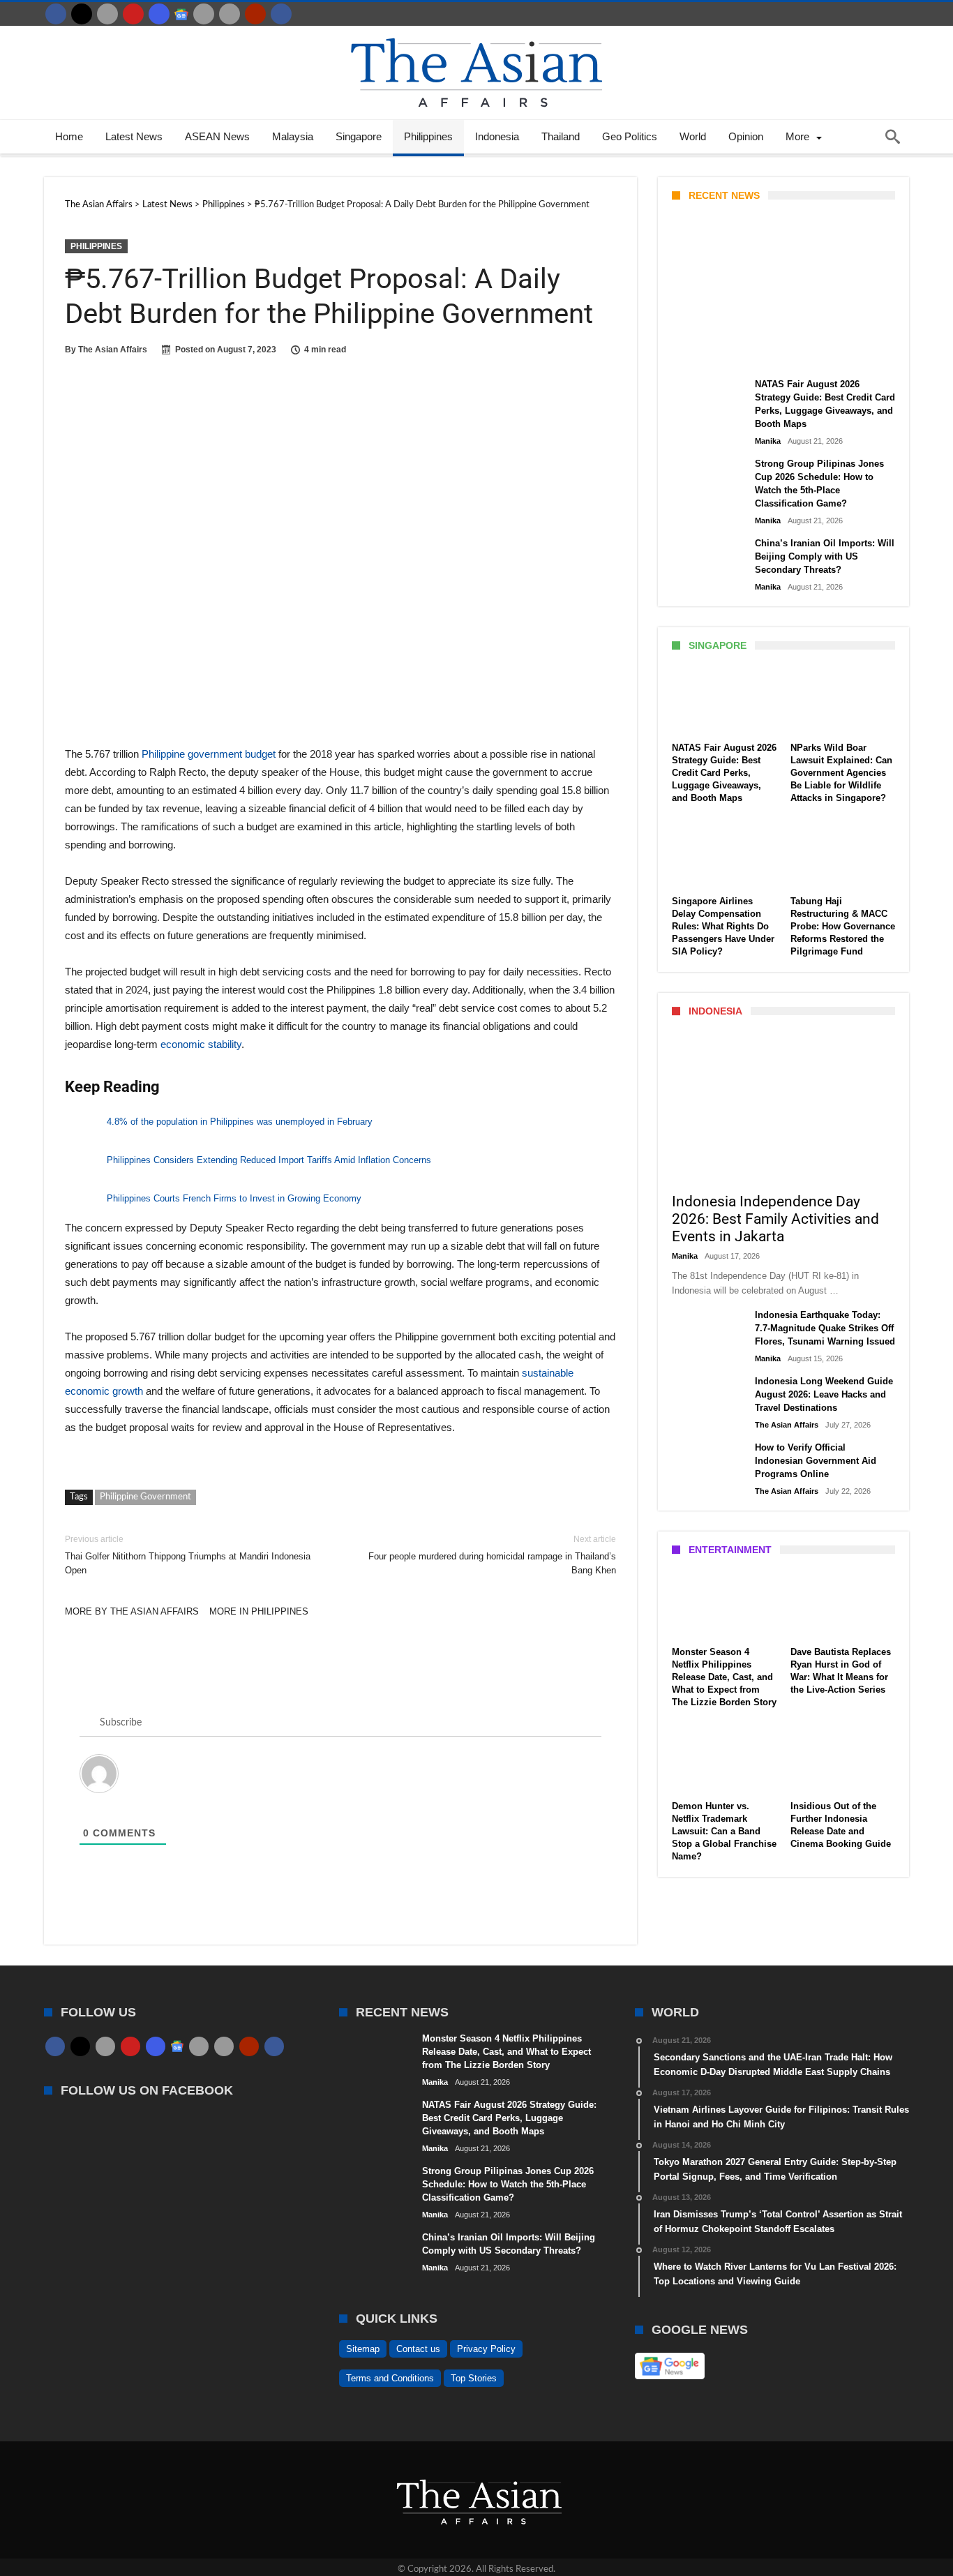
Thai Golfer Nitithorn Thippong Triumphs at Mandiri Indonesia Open (188, 1555)
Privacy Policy (486, 2349)
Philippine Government (145, 1497)
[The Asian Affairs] (476, 33)
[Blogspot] (230, 14)
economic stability (201, 1044)
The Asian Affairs (113, 350)
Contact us (418, 2349)
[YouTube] (133, 14)
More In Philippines (259, 1611)
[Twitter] (82, 14)
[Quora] (255, 14)
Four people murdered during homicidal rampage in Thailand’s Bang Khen (492, 1555)
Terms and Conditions (390, 2378)
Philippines (96, 246)
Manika (696, 354)
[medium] (107, 14)
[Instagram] (159, 14)
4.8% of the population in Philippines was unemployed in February (240, 1122)
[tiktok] (204, 14)
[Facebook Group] (281, 14)
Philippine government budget (209, 754)
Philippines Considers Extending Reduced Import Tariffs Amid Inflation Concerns (269, 1160)
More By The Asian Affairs (132, 1611)
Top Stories (474, 2378)
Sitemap (363, 2349)
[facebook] (56, 14)
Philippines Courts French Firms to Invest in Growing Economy (234, 1198)
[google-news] (181, 14)
